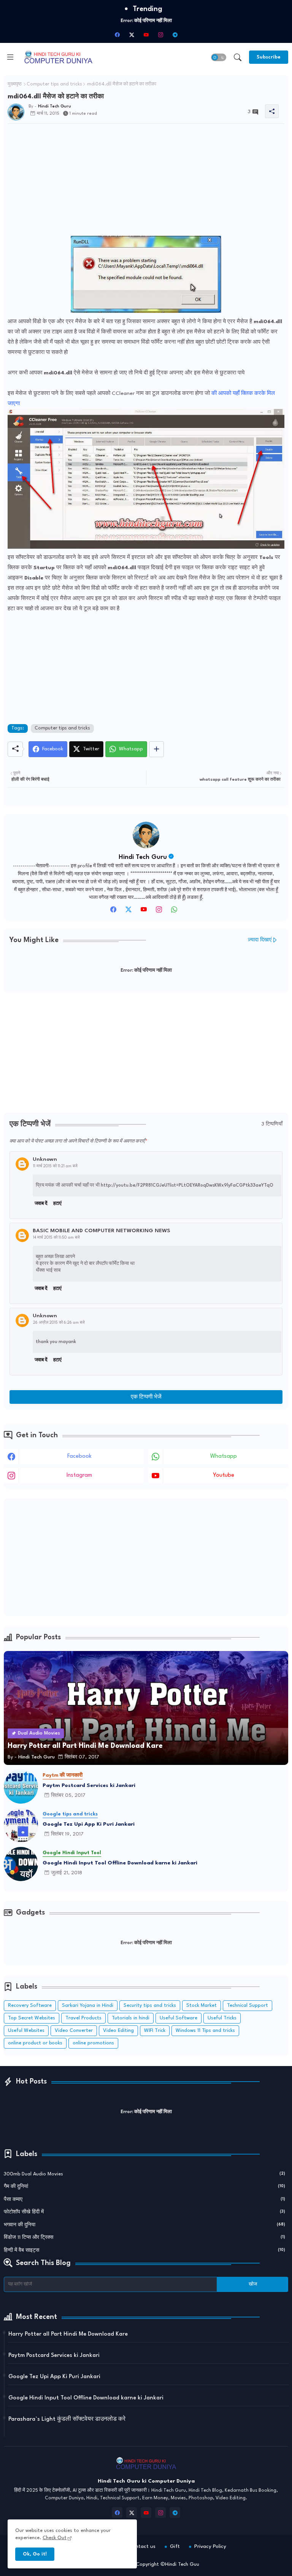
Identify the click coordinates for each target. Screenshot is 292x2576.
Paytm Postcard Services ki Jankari (89, 1785)
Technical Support (248, 2005)
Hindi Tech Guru (143, 857)
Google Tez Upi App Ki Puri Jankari (89, 1824)
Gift (175, 2546)
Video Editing (118, 2031)
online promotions (93, 2043)
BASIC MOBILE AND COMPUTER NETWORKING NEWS (102, 1231)
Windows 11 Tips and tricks (205, 2031)
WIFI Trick (155, 2031)
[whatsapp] (174, 912)
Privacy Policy (210, 2546)
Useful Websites (26, 2031)
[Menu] (10, 57)
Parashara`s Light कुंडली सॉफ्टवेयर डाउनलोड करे (67, 2419)
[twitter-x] (132, 35)
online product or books (35, 2043)
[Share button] (156, 749)
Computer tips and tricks (54, 84)
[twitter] (129, 912)
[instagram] (160, 35)
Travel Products (83, 2018)
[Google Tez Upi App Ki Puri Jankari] (21, 1825)
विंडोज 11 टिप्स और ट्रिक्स (144, 2237)
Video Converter (74, 2031)
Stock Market (202, 2005)
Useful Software (179, 2018)
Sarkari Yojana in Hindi (88, 2005)
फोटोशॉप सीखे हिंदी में (144, 2212)
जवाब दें (41, 1204)
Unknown (45, 1159)
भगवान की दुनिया (144, 2225)
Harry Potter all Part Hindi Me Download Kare (68, 2334)
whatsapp (224, 1456)
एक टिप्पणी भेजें (146, 1397)
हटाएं (57, 1204)
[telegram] (175, 35)
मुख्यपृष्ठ (15, 84)
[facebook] (117, 35)
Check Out (55, 2538)
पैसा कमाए (144, 2200)
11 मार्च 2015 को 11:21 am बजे (55, 1166)
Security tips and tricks (150, 2005)
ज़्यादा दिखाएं (260, 940)
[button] (219, 57)
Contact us (142, 2546)
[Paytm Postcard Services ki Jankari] (21, 1787)
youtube (224, 1475)
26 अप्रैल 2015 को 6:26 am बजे (59, 1323)
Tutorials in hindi (131, 2018)
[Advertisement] (146, 183)
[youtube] (146, 35)
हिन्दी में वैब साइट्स (144, 2250)
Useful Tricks (222, 2018)
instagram (79, 1475)
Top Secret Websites (32, 2018)
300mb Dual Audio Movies (144, 2174)
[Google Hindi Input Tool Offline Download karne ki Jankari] (21, 1864)
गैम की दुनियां (144, 2187)
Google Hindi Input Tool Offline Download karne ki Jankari (120, 1863)
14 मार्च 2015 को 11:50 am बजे (56, 1237)
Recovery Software (30, 2005)
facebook (79, 1456)
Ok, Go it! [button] (35, 2554)
